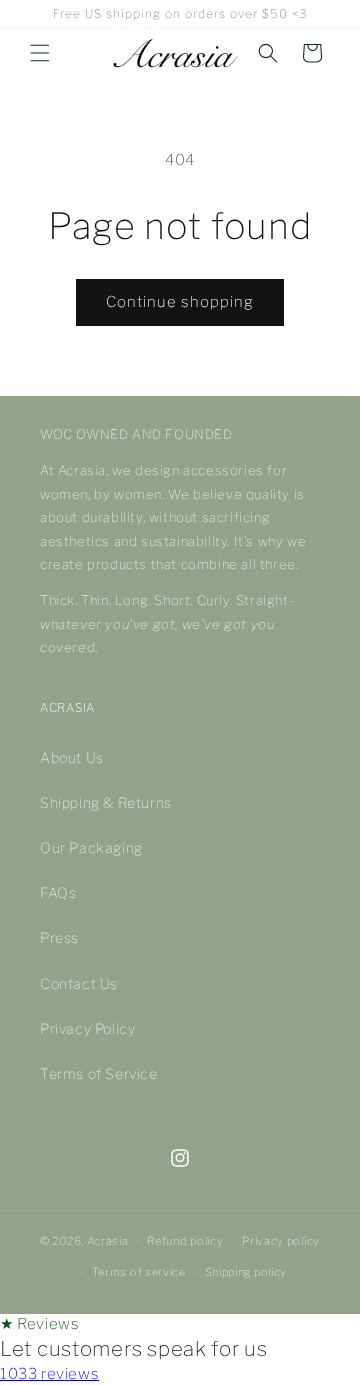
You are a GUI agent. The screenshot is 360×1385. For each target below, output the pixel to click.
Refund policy (185, 1241)
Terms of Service (99, 1073)
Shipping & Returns (106, 802)
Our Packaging (91, 847)
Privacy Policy (87, 1028)
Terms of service (139, 1272)
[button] (40, 53)
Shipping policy (246, 1272)
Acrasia (108, 1241)
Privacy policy (281, 1241)
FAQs (58, 892)
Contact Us (79, 983)
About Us (72, 757)
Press (59, 937)
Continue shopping (180, 302)
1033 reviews (49, 1374)
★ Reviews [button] (39, 1324)
